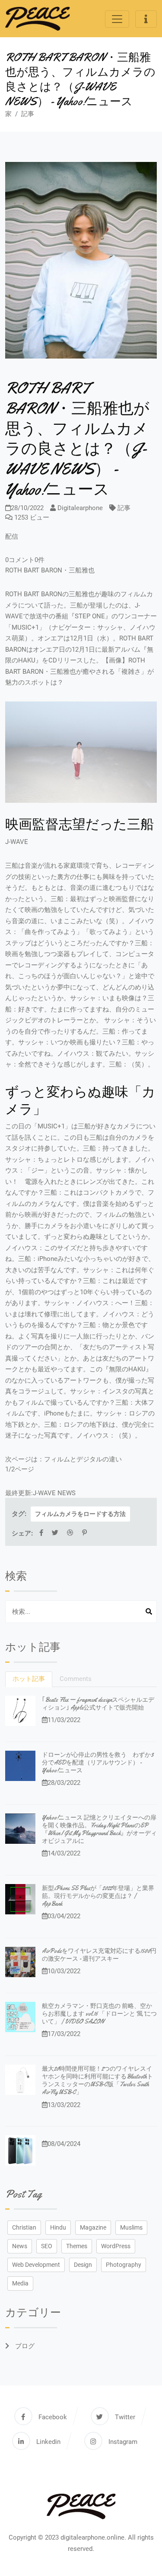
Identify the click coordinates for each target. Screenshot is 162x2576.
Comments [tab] (76, 1679)
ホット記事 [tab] (29, 1679)
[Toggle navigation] (117, 19)
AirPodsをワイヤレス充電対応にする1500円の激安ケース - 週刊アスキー (99, 1955)
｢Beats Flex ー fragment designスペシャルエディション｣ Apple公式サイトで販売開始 (98, 1703)
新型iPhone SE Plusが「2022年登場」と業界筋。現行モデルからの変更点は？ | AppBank (98, 1896)
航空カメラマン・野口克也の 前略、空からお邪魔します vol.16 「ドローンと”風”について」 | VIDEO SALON (99, 2014)
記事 (28, 114)
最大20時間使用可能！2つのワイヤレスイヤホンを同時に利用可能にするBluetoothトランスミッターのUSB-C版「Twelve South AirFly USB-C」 (97, 2080)
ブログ (24, 2346)
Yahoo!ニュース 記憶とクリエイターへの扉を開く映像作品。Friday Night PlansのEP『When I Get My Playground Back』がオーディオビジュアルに (99, 1829)
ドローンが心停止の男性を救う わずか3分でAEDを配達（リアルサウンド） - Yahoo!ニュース (98, 1762)
